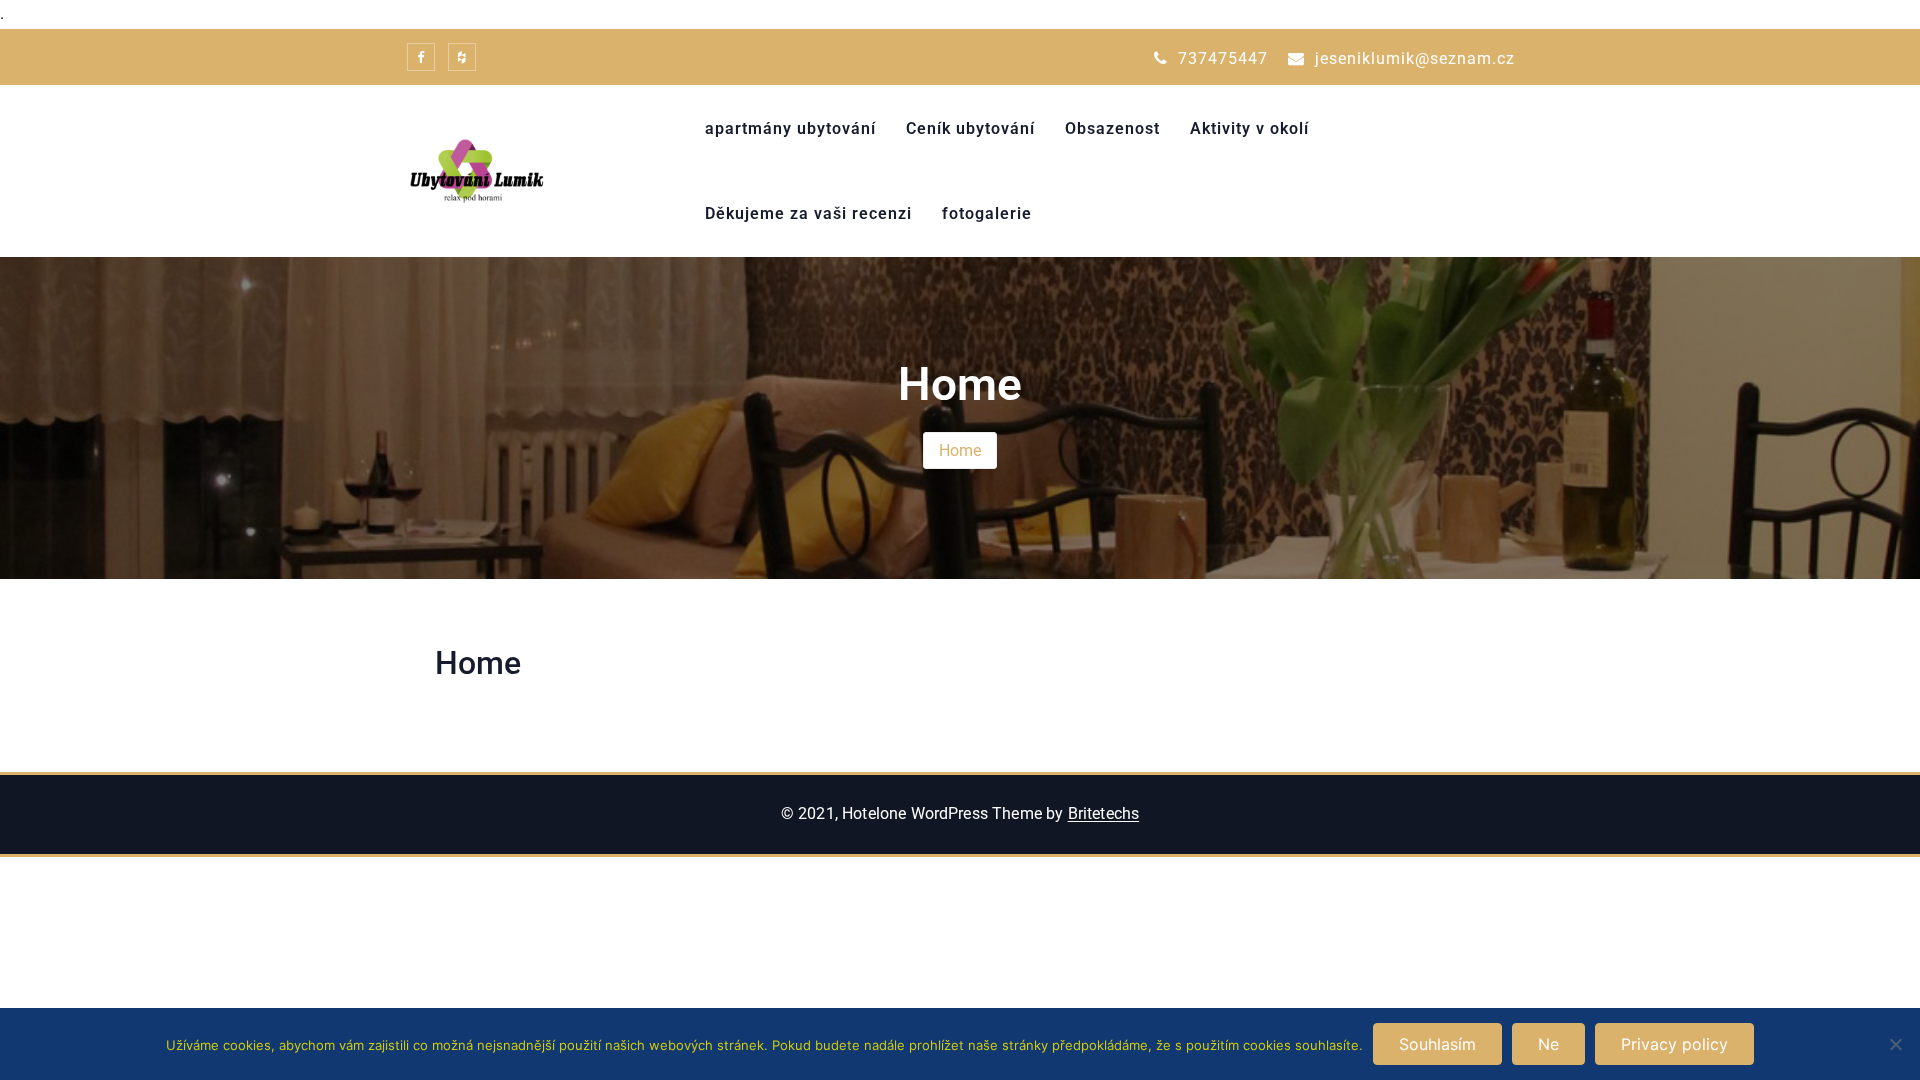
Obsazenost (1112, 128)
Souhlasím (1437, 1044)
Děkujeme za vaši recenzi (808, 213)
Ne (1548, 1044)
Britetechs (1104, 813)
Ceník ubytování (970, 128)
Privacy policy (1674, 1044)
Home (960, 450)
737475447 (1220, 58)
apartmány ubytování (790, 128)
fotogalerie (987, 213)
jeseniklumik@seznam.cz (1412, 58)
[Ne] (1895, 1044)
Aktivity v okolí (1249, 128)
